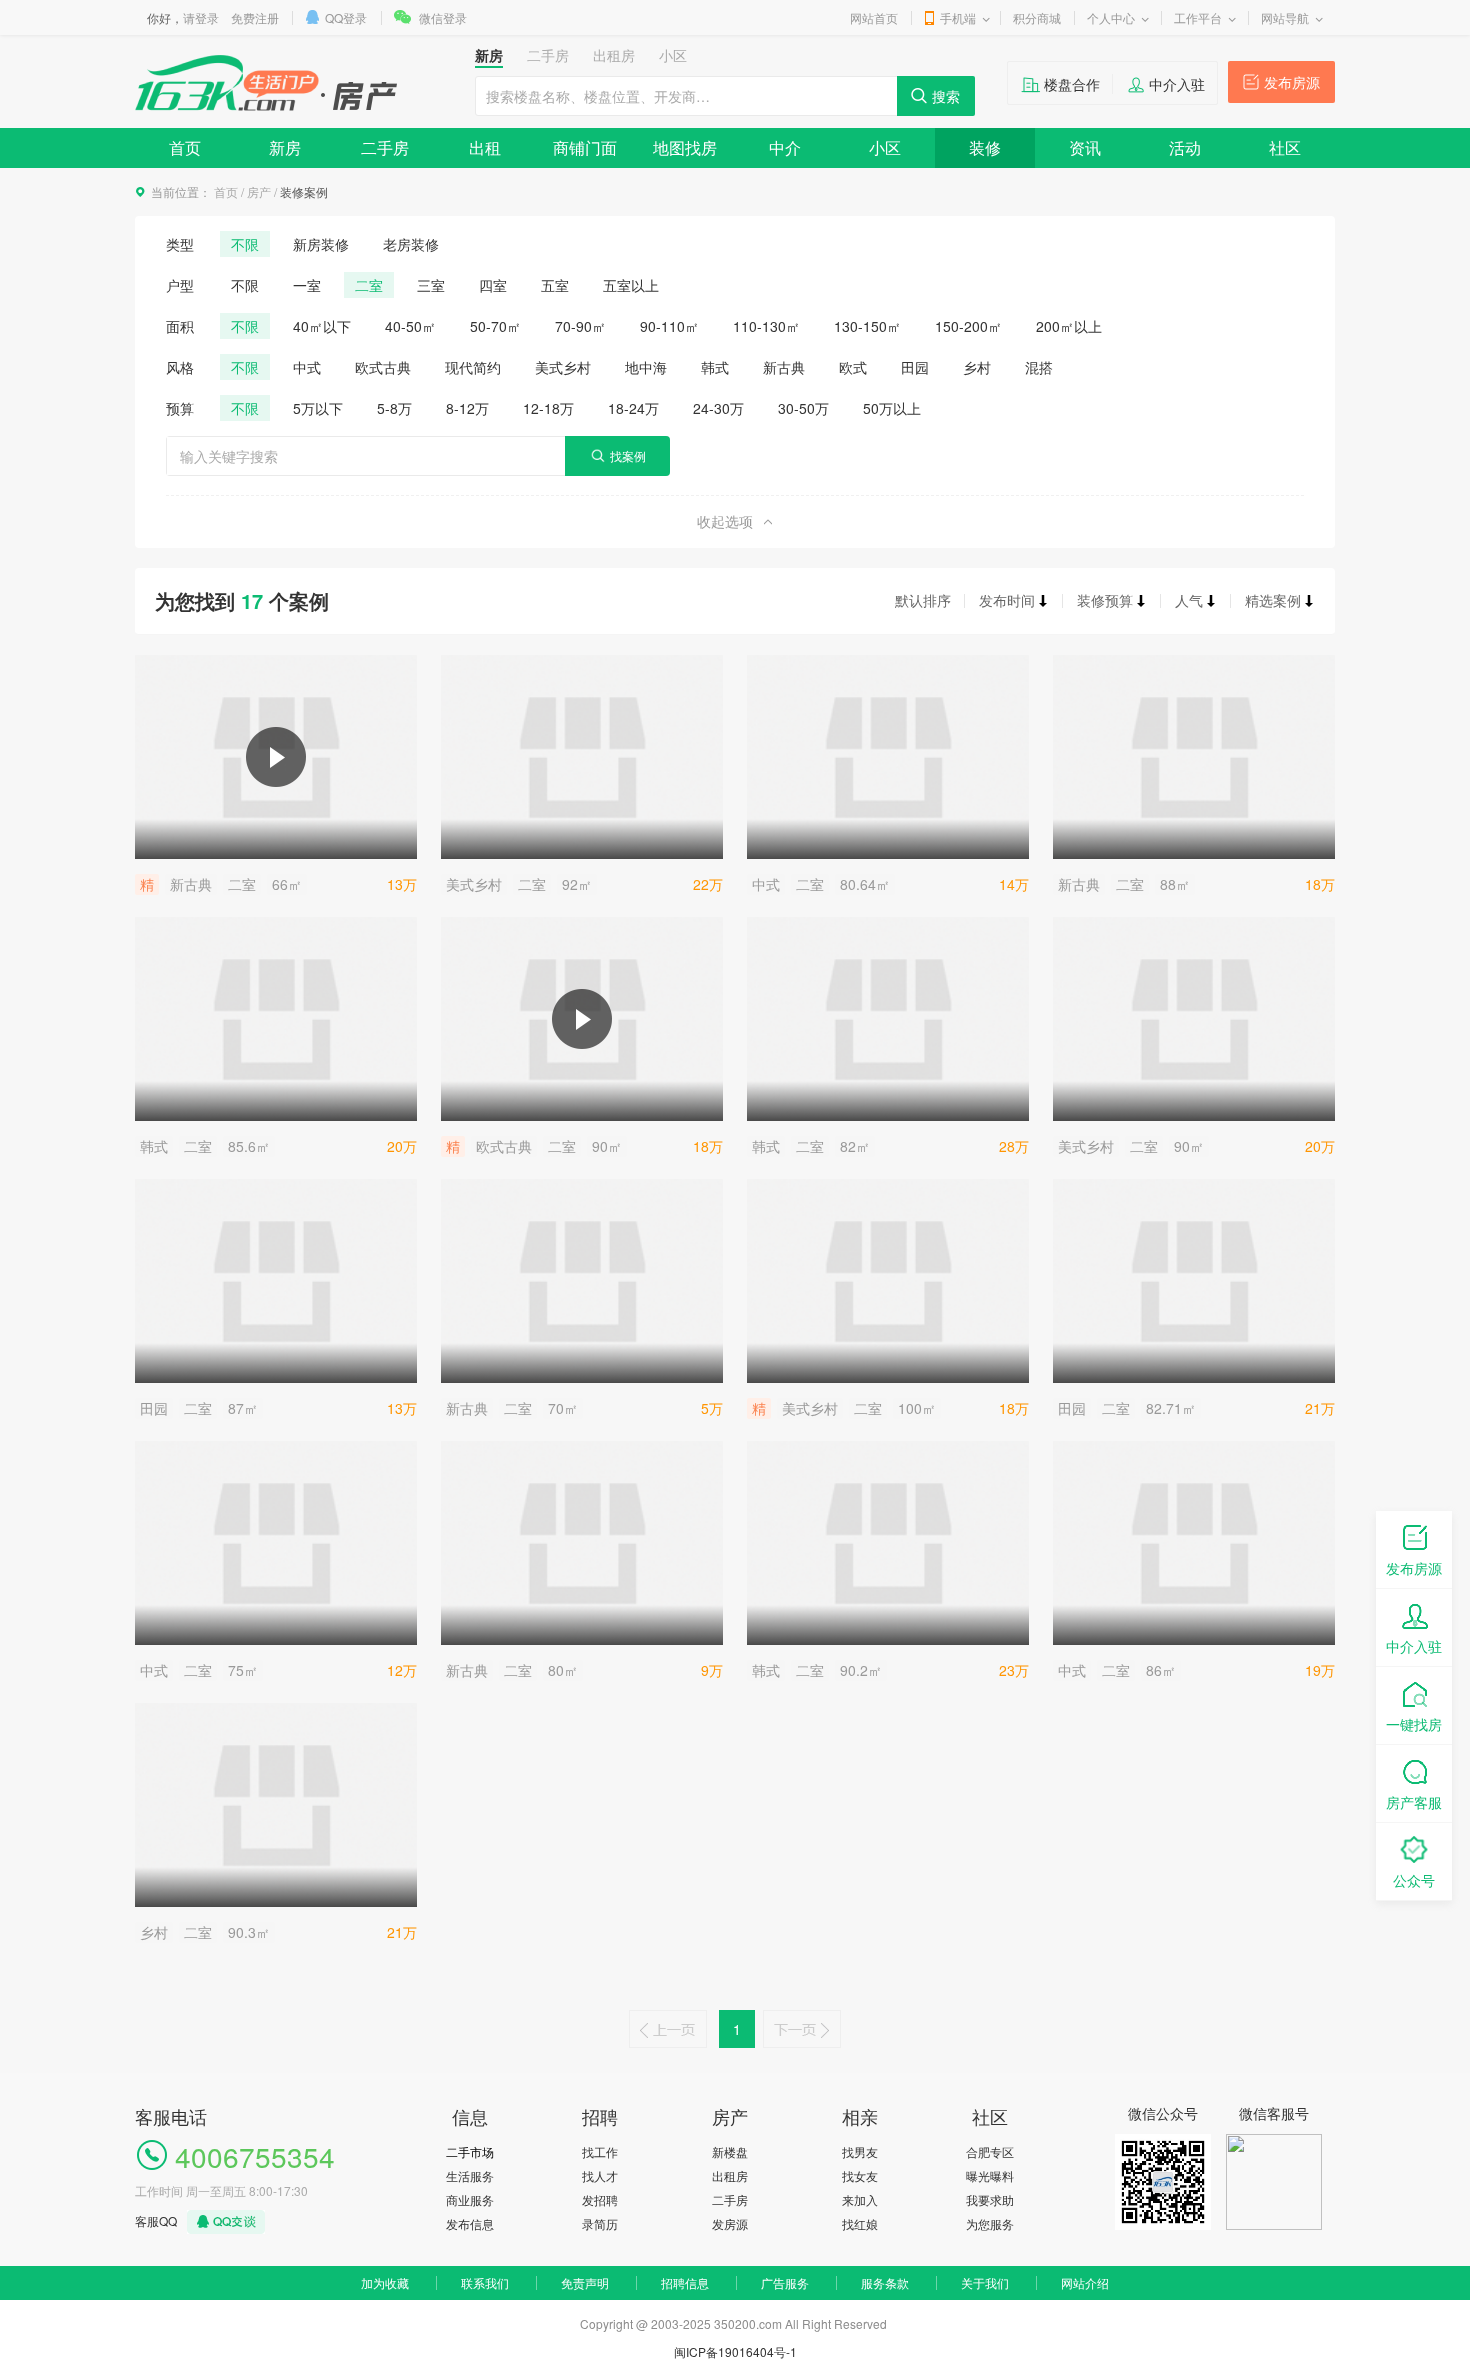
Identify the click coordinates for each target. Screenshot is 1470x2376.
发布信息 (470, 2223)
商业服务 (470, 2199)
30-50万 (803, 408)
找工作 (600, 2151)
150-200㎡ (968, 326)
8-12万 (467, 408)
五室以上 (631, 285)
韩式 (715, 367)
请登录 (201, 17)
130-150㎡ (867, 326)
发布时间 (1007, 600)
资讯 (1085, 147)
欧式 (853, 367)
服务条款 (885, 2282)
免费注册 (255, 17)
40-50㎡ (410, 326)
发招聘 (600, 2199)
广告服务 (785, 2282)
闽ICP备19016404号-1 (735, 2351)
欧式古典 (383, 367)
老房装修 (411, 244)
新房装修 (321, 244)
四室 (493, 285)
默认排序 (923, 600)
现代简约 (473, 367)
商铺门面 (585, 147)
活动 (1185, 147)
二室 (369, 285)
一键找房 (1414, 1724)
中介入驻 (1177, 84)
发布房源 (1292, 82)
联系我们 (485, 2282)
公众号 (1414, 1880)
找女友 (860, 2175)
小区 (885, 147)
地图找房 (685, 147)
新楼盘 (730, 2151)
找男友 (860, 2151)
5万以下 (318, 408)
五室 (555, 285)
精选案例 (1273, 600)
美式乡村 (563, 367)
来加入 (860, 2199)
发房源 (730, 2223)
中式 (307, 367)
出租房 (730, 2175)
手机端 (958, 17)
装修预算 (1105, 600)
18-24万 (633, 408)
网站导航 (1285, 17)
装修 (985, 147)
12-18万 (548, 408)
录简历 (600, 2223)
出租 (485, 147)
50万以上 (892, 408)
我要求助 (990, 2199)
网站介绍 (1085, 2282)
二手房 (385, 147)
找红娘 (860, 2223)
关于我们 (985, 2282)
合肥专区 (990, 2151)
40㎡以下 (322, 326)
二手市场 (470, 2151)
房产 (259, 191)
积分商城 (1037, 17)
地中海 (646, 367)
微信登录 (443, 17)
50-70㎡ (495, 326)
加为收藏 (385, 2282)
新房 (285, 147)
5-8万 (394, 408)
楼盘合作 (1072, 84)
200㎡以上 (1069, 326)
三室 (431, 285)
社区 (1285, 147)
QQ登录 (346, 17)
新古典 (784, 367)
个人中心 (1111, 17)
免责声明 (585, 2282)
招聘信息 (685, 2282)
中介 (785, 147)
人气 (1189, 600)
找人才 (600, 2175)
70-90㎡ (580, 326)
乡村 (977, 367)
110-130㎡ (766, 326)
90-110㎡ (669, 326)
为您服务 (990, 2223)
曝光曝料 (990, 2175)
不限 (245, 244)
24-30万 (718, 408)
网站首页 (874, 17)
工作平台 (1198, 17)
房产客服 (1414, 1802)
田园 (915, 367)
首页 (185, 147)
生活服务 (470, 2175)
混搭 (1039, 367)
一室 (307, 285)
